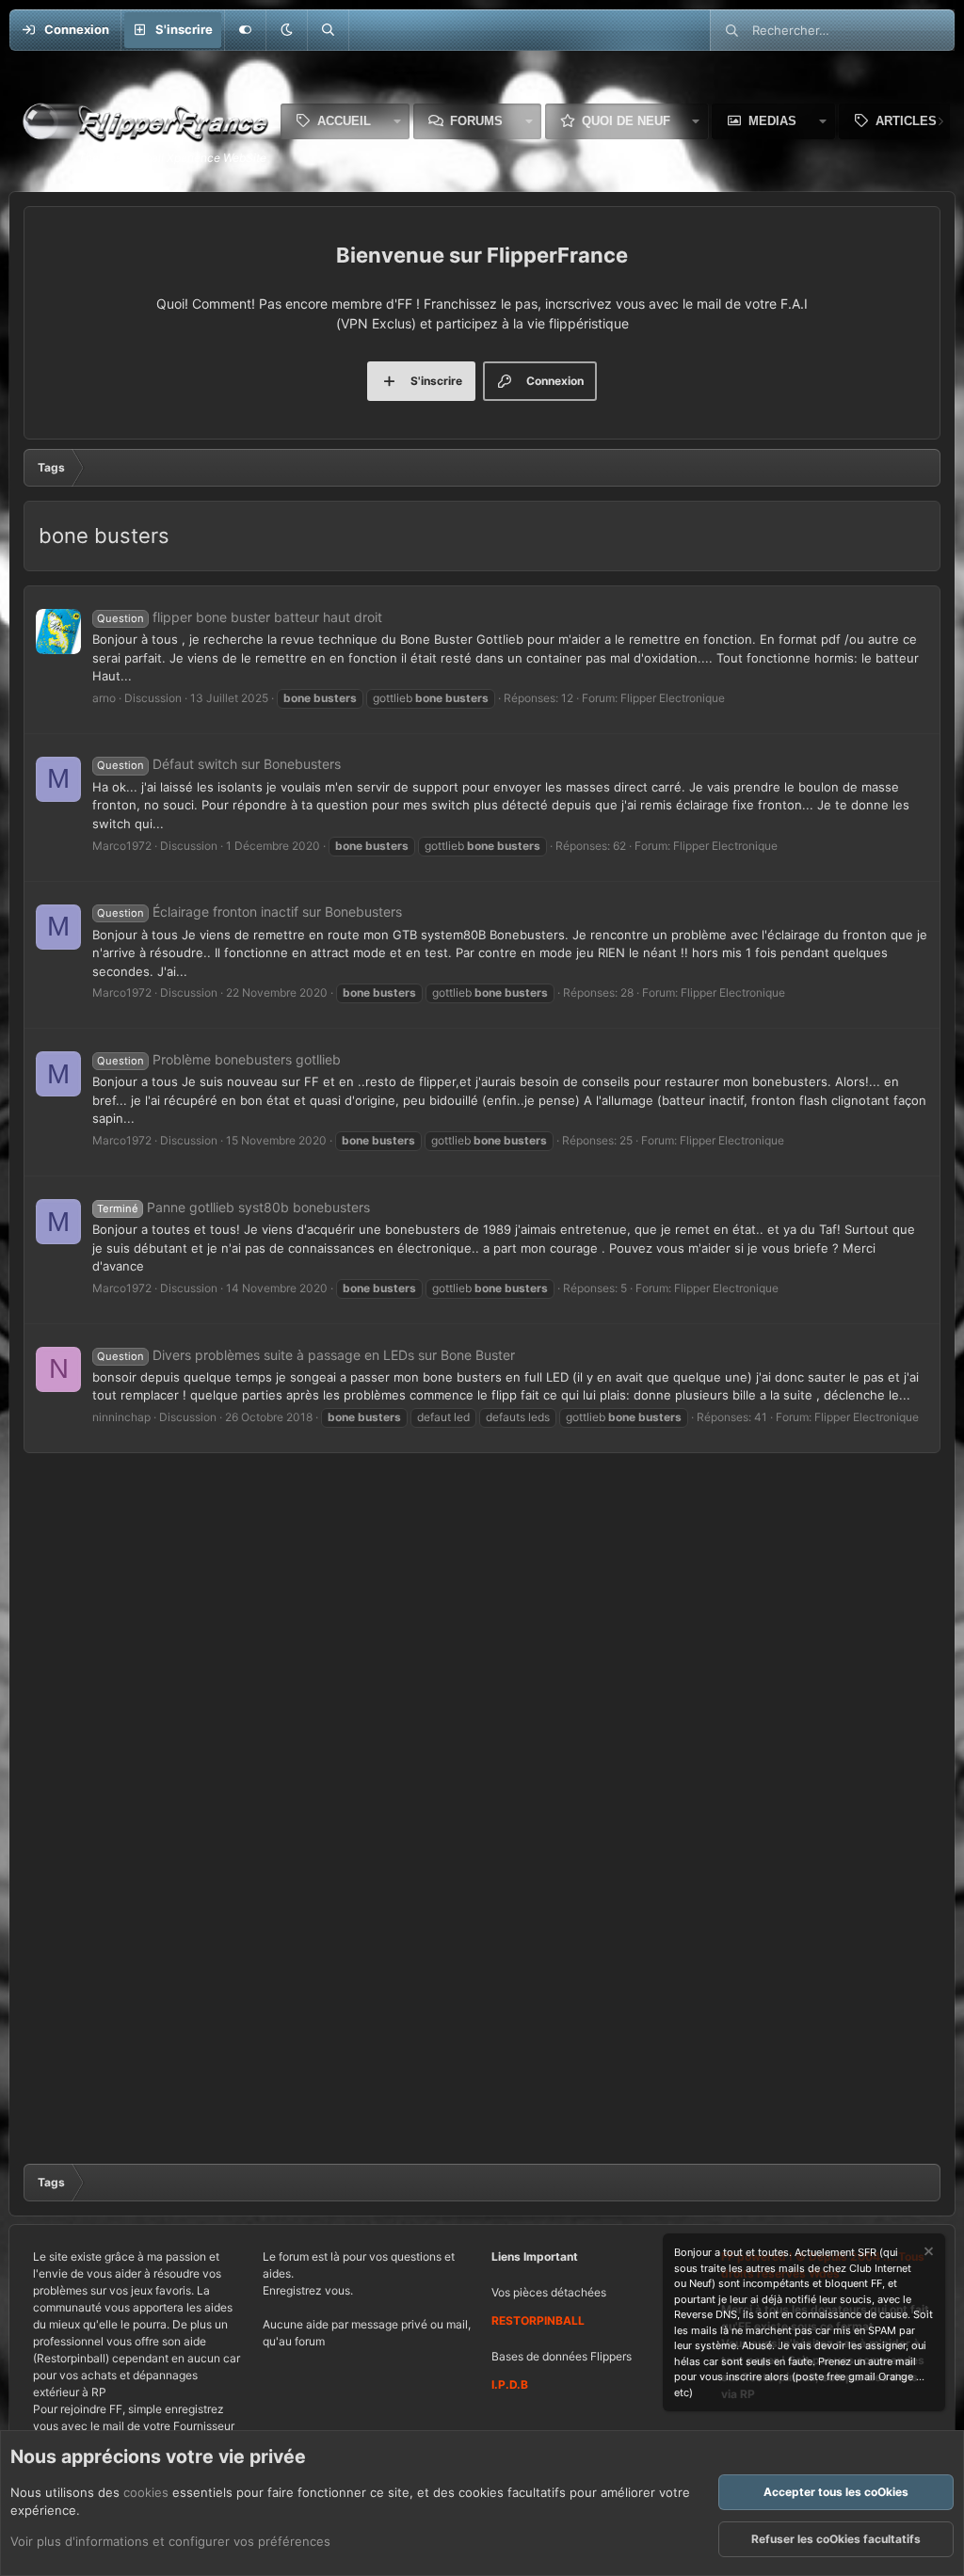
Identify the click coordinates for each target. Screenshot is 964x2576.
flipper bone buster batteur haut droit (240, 617)
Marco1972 (122, 846)
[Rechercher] (328, 30)
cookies (146, 2492)
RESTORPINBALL (538, 2320)
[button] (286, 30)
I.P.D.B (510, 2384)
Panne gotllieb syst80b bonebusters (233, 1207)
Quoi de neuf (626, 121)
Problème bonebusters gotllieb (219, 1059)
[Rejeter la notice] (927, 2254)
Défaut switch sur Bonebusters (219, 764)
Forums (476, 121)
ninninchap (121, 1417)
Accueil (344, 121)
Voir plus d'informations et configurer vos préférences (170, 2541)
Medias (772, 121)
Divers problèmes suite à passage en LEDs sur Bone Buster (306, 1355)
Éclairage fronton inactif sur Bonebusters (249, 912)
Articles (906, 121)
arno (104, 698)
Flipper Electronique (673, 698)
